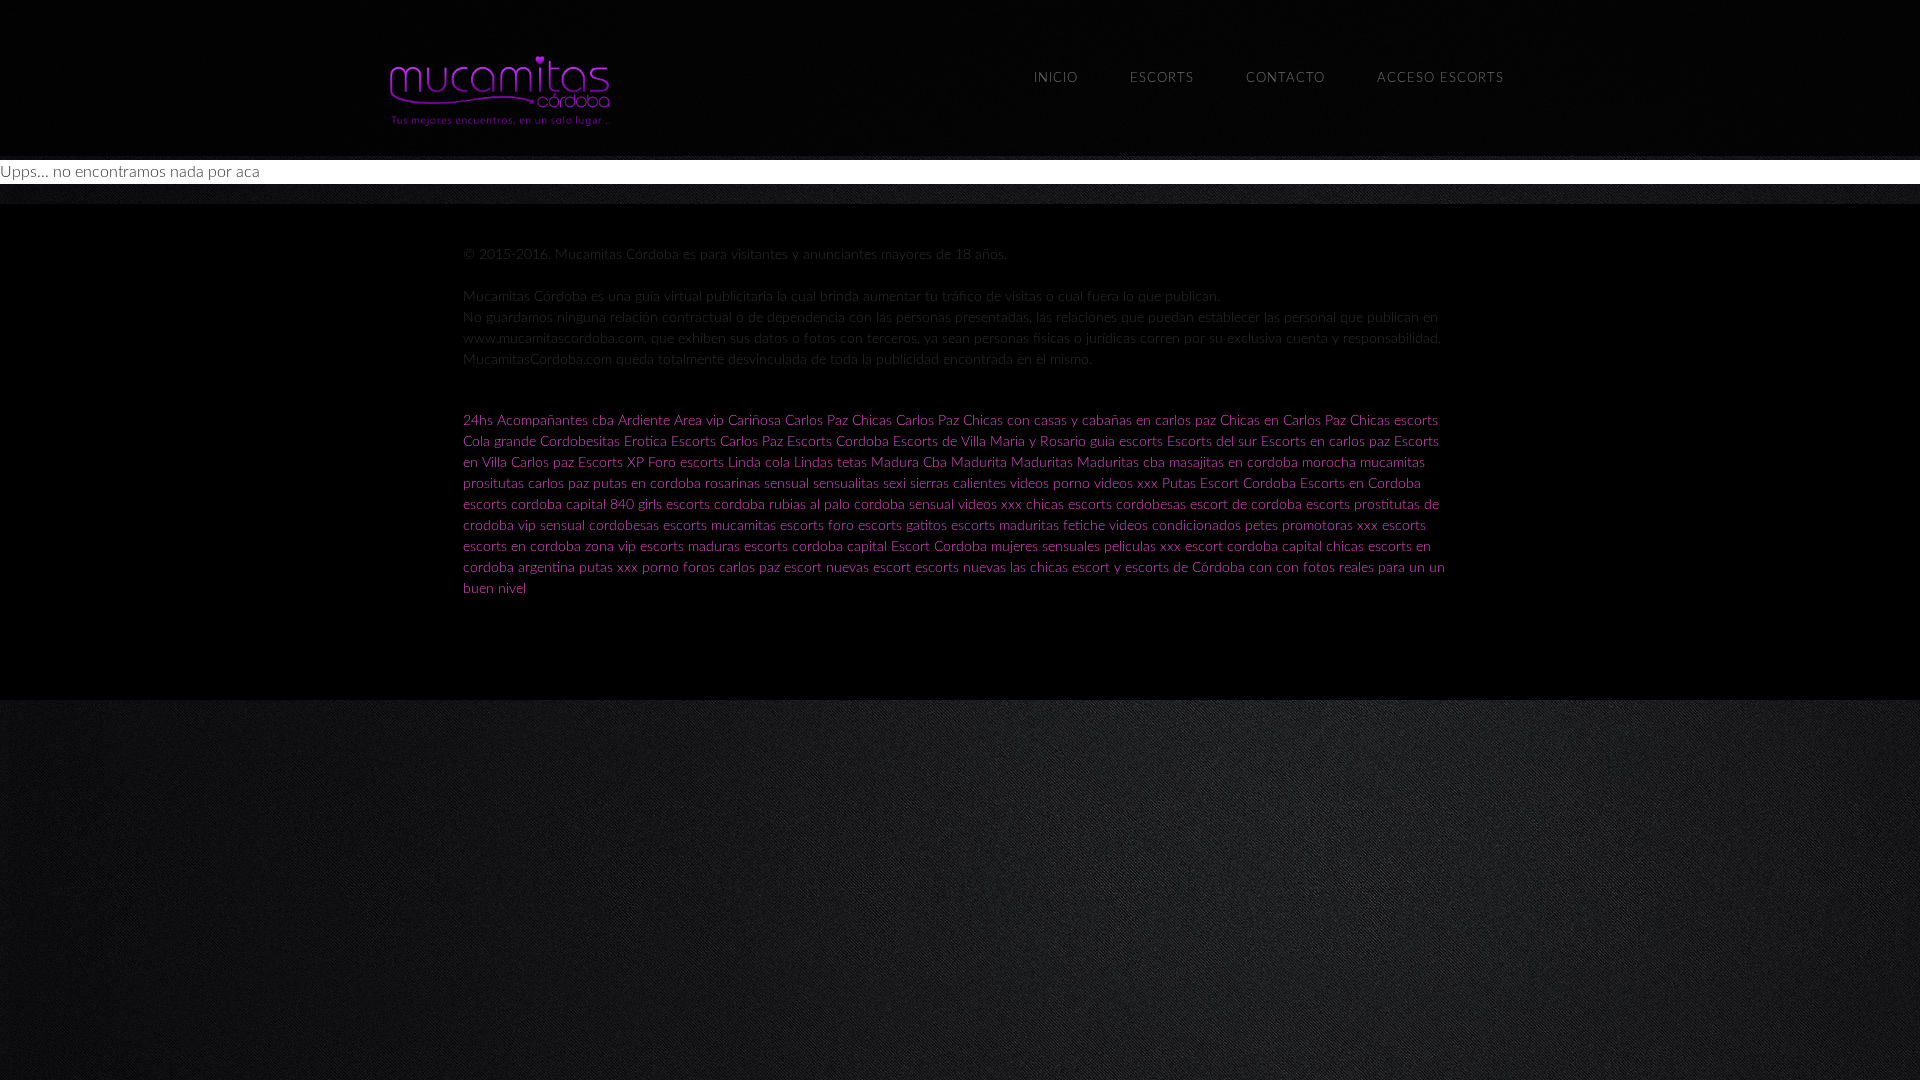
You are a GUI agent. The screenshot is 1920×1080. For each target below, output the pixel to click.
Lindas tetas (830, 463)
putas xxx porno (629, 568)
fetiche (1086, 526)
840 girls (636, 505)
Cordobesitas (580, 442)
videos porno (1050, 484)
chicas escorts (1069, 505)
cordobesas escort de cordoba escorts (1233, 505)
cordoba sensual (904, 505)
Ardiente (644, 421)
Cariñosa (754, 421)
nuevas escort (868, 568)
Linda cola (759, 463)
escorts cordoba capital (534, 505)
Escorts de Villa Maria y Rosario (989, 442)
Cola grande (499, 442)
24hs (478, 421)
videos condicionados (1175, 526)
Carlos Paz (816, 421)
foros (701, 568)
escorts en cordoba (522, 547)
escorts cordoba (715, 505)
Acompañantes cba (555, 421)
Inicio (1056, 78)
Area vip (699, 421)
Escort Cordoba (1248, 484)
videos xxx (1126, 484)
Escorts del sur (1212, 442)
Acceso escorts (1440, 78)
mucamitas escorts (769, 526)
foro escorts (865, 526)
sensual (786, 484)
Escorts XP (611, 463)
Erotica (645, 442)
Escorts (1162, 78)
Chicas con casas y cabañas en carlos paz (1089, 421)
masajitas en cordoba (1233, 463)
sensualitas (846, 484)
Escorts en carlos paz (1325, 442)
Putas (1179, 484)
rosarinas (732, 484)
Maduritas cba (1121, 463)
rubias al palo (809, 505)
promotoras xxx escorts (1354, 526)
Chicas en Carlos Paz (1283, 421)
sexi (894, 484)
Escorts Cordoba (838, 442)
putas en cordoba (647, 484)
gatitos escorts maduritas (982, 526)
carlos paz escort (770, 568)
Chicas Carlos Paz (905, 421)
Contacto (1285, 78)
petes (1261, 526)
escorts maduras (690, 547)
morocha (1329, 463)
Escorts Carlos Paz (727, 442)
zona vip (610, 547)
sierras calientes (958, 484)
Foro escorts (686, 463)
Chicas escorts (1394, 421)
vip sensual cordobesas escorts (612, 526)
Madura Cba (909, 463)
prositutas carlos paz (526, 484)
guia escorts (1126, 442)
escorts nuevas (960, 568)
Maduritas (1042, 463)
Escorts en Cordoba (1360, 484)
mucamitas (1392, 463)
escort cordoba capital (1253, 547)
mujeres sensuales (1045, 547)
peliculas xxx (1142, 547)
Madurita (979, 463)
